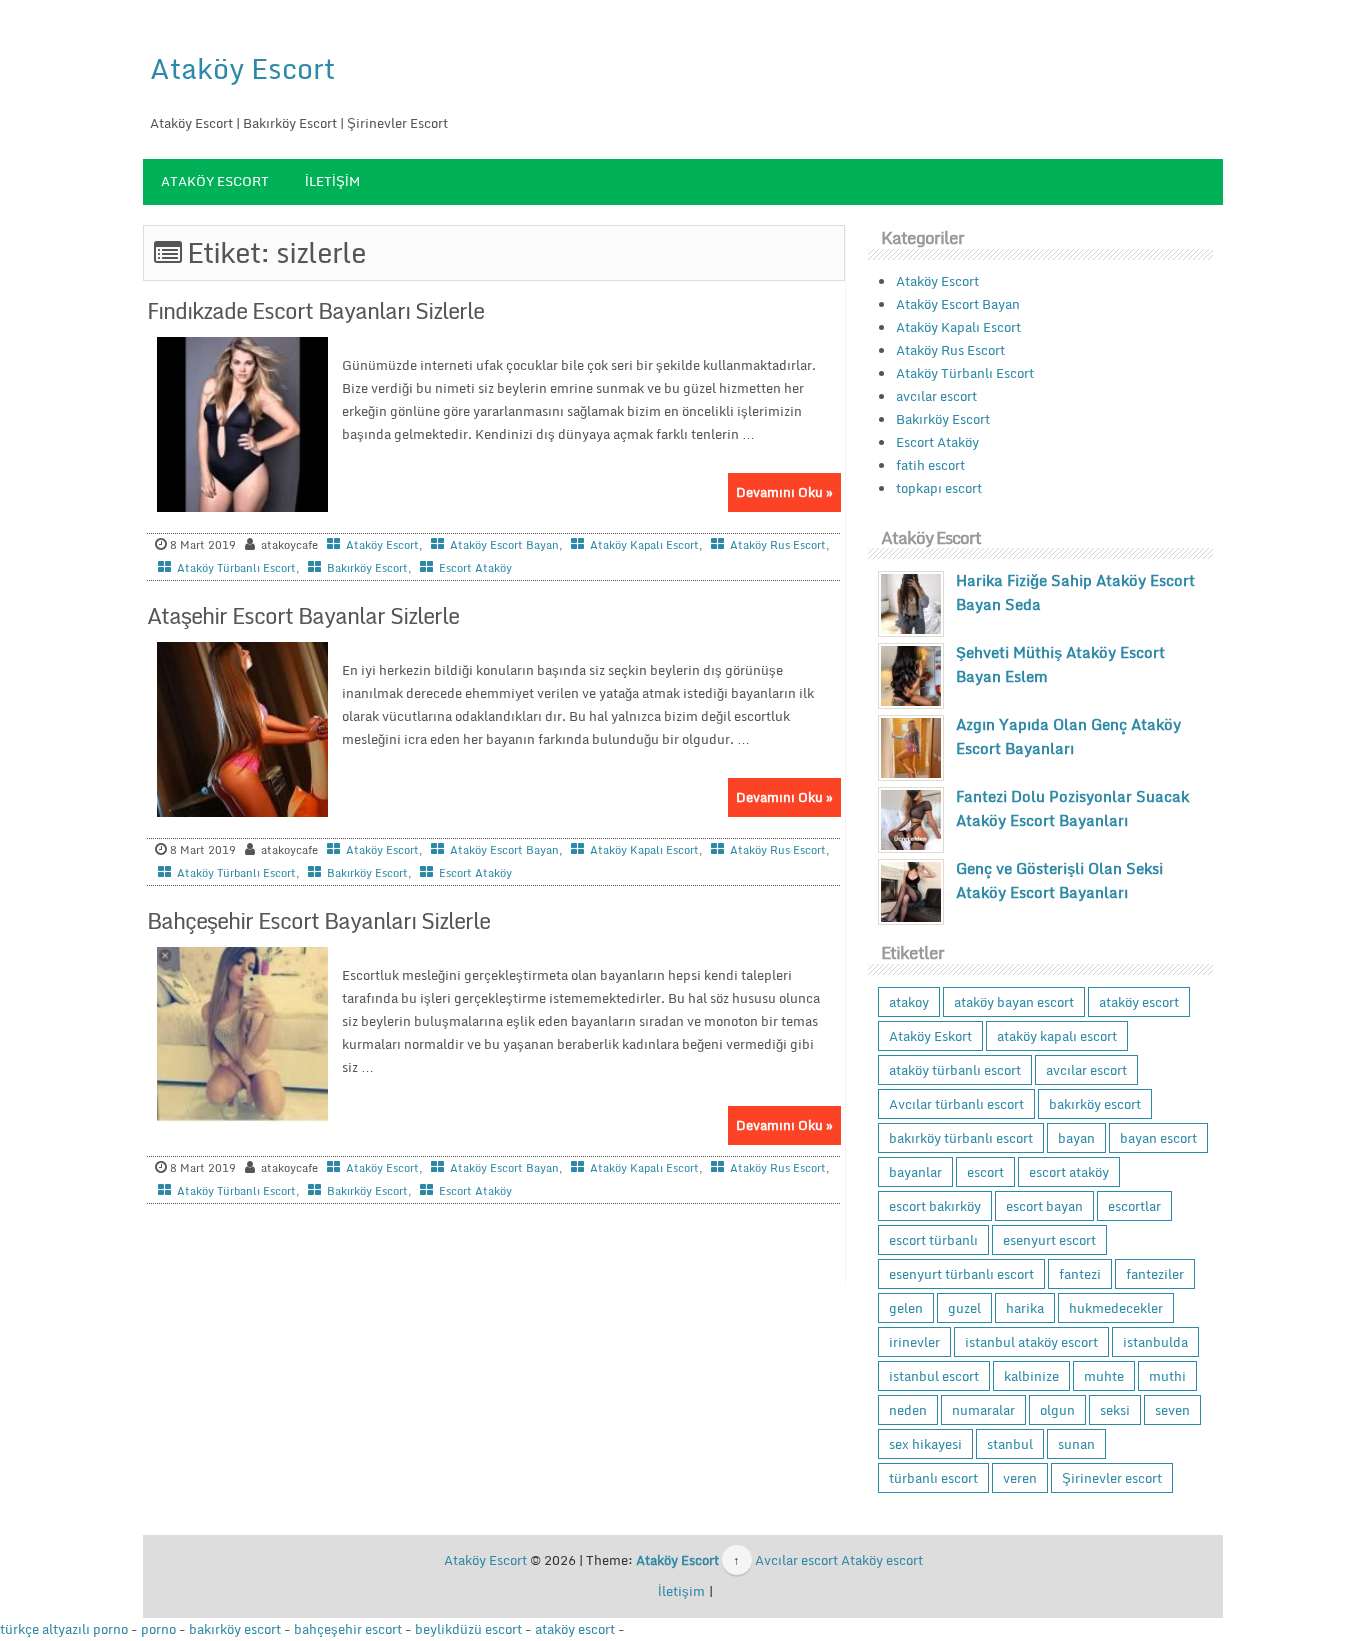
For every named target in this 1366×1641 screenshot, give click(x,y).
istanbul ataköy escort (1031, 1342)
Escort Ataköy (475, 568)
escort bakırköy (935, 1206)
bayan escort (1158, 1138)
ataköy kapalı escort (1057, 1036)
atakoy (909, 1002)
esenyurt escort (1049, 1240)
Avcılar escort (796, 1560)
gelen (906, 1308)
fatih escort (930, 465)
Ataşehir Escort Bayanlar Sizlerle (303, 615)
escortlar (1134, 1206)
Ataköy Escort (242, 68)
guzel (964, 1308)
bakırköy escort (1095, 1104)
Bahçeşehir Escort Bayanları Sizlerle (318, 920)
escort (985, 1172)
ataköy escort (1139, 1002)
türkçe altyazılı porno (64, 1629)
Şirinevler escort (1112, 1478)
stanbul (1010, 1444)
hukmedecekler (1116, 1308)
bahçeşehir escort (348, 1629)
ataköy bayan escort (1014, 1002)
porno (158, 1629)
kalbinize (1031, 1376)
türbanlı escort (933, 1478)
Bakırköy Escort (367, 568)
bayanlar (915, 1172)
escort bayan (1044, 1206)
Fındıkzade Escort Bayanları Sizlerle (315, 310)
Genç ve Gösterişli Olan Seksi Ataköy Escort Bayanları (1059, 880)
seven (1172, 1410)
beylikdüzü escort (468, 1629)
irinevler (914, 1342)
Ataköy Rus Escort (778, 545)
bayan (1076, 1138)
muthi (1167, 1376)
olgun (1057, 1410)
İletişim (332, 181)
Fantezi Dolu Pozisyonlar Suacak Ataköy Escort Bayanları (1072, 808)
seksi (1115, 1410)
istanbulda (1155, 1342)
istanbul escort (934, 1376)
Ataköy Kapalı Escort (644, 545)
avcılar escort (936, 396)
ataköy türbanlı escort (955, 1070)
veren (1020, 1478)
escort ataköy (1069, 1172)
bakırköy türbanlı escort (961, 1138)
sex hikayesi (925, 1444)
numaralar (983, 1410)
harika (1025, 1308)
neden (908, 1410)
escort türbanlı (933, 1240)
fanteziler (1155, 1274)
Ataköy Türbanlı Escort (236, 568)
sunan (1076, 1444)
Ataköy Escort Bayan (504, 545)
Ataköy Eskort (930, 1036)
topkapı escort (939, 488)
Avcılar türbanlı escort (956, 1104)
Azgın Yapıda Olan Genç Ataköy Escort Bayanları (1068, 736)
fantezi (1080, 1274)
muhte (1104, 1376)
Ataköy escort (882, 1560)
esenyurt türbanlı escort (961, 1274)
